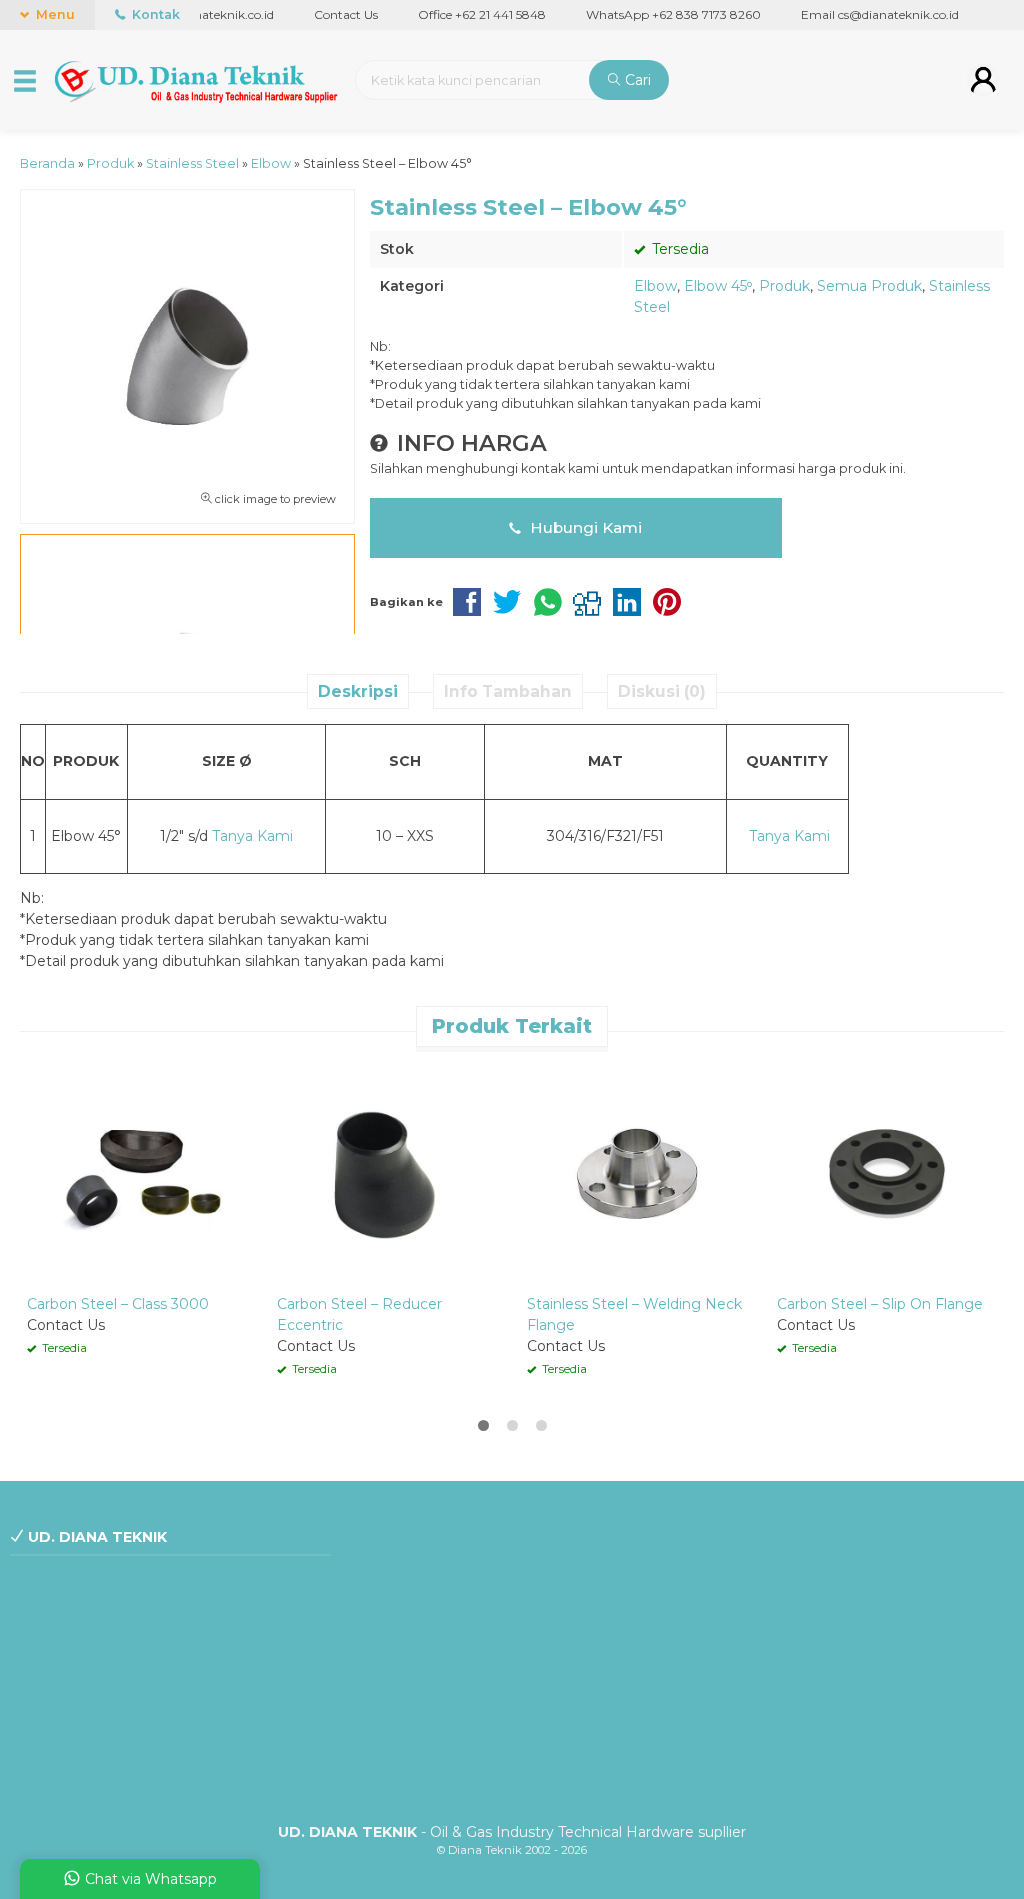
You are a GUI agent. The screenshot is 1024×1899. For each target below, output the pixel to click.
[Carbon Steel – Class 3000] (137, 1173)
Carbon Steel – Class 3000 (118, 1304)
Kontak (154, 14)
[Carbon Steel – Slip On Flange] (887, 1173)
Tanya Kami (252, 836)
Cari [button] (636, 80)
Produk (784, 286)
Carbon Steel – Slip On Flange (880, 1304)
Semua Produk (869, 286)
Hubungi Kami (584, 527)
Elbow (655, 286)
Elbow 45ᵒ (718, 286)
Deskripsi (358, 691)
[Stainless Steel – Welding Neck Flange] (637, 1173)
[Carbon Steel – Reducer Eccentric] (387, 1173)
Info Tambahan (508, 691)
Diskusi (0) (662, 691)
